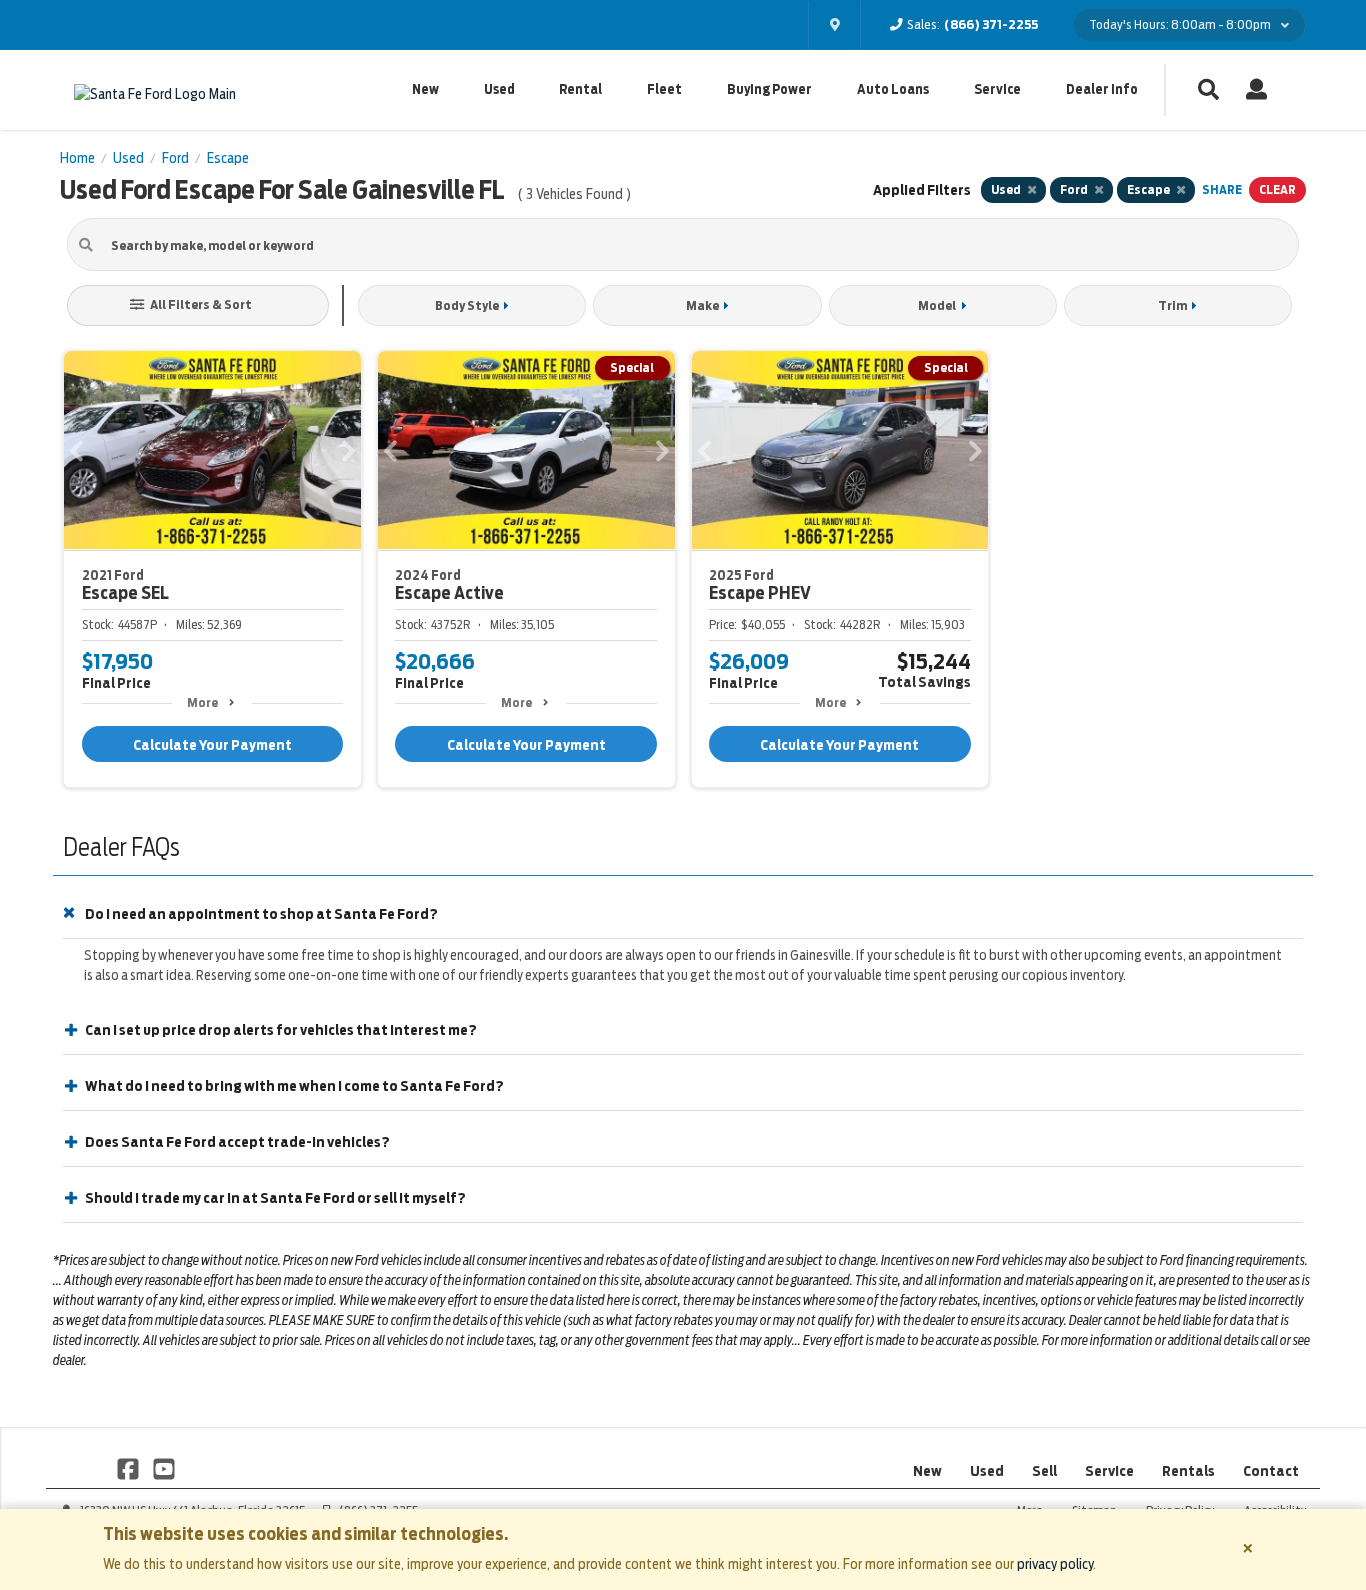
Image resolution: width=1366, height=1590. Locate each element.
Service (997, 89)
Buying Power (769, 89)
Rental (580, 89)
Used (499, 89)
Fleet (664, 89)
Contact (1271, 1471)
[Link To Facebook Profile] (129, 1468)
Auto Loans (893, 89)
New (425, 89)
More (202, 702)
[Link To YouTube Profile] (163, 1468)
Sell (1044, 1471)
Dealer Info (1102, 89)
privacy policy (1055, 1564)
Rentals (1188, 1471)
